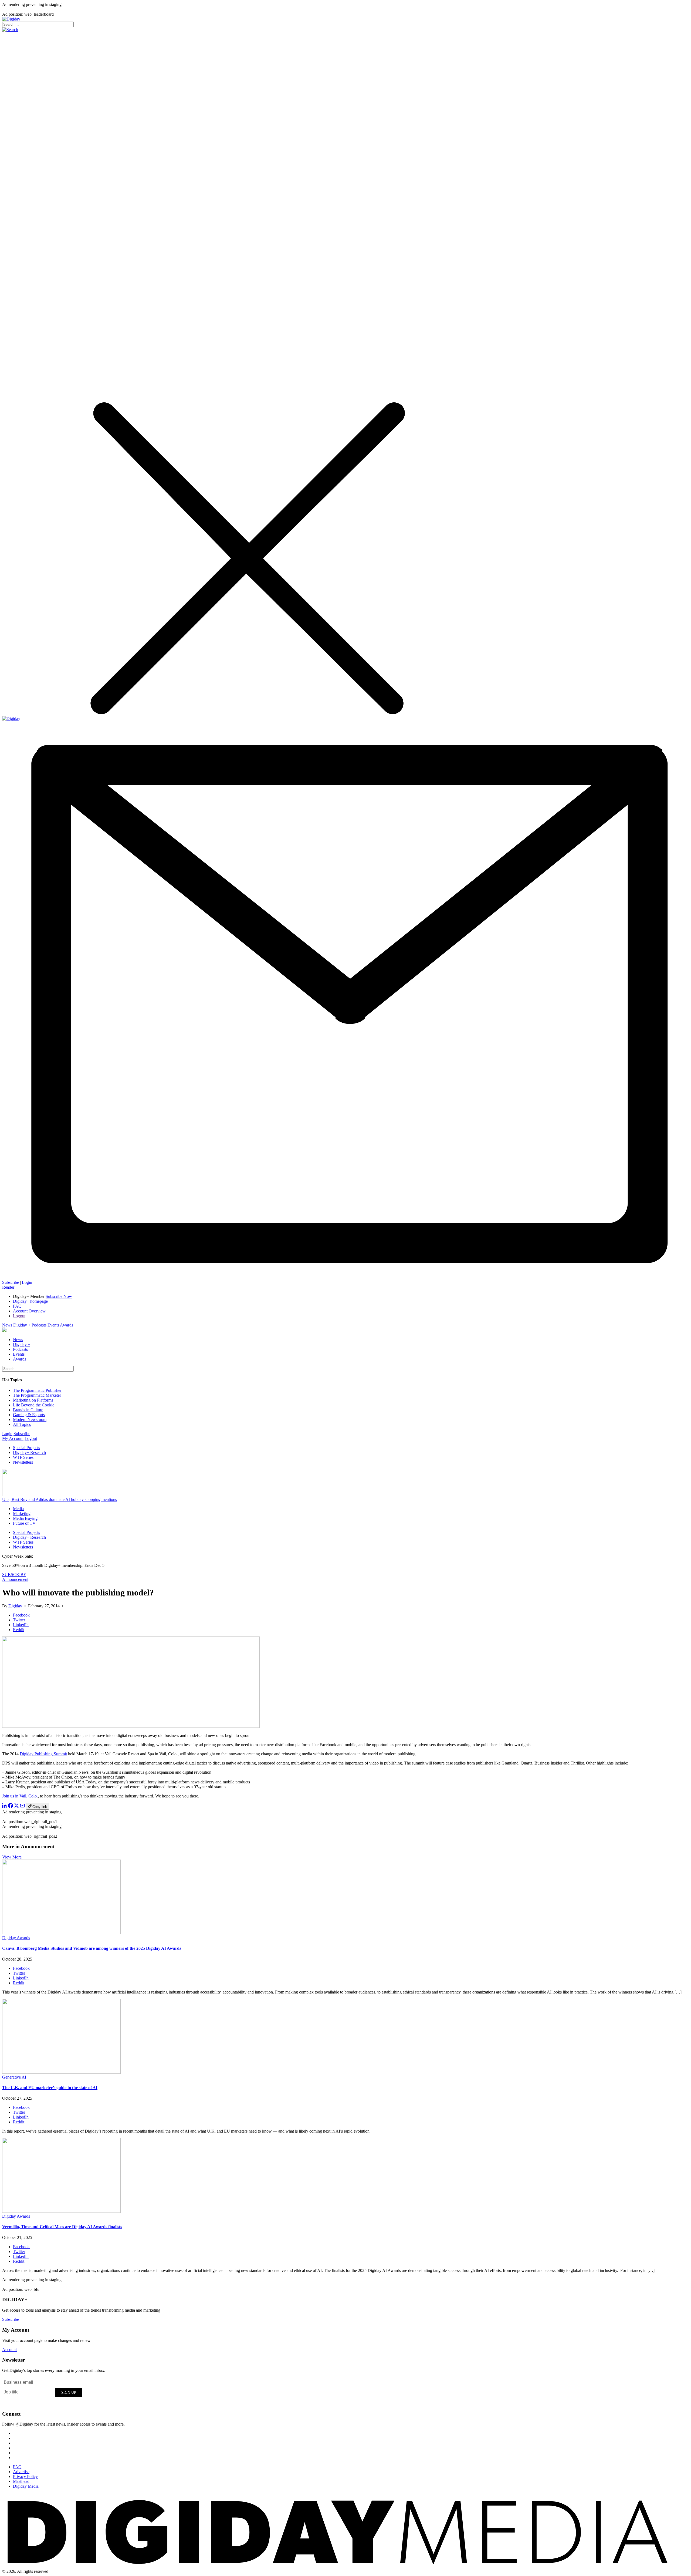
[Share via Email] (22, 1806)
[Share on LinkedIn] (5, 1806)
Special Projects (26, 1448)
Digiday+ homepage (30, 1301)
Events (53, 1325)
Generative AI (14, 2077)
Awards (67, 1325)
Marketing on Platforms (33, 1400)
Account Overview (29, 1311)
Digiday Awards (16, 1938)
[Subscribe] (345, 1277)
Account (9, 2350)
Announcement (15, 1579)
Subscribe (11, 1282)
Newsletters (23, 1462)
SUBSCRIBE (14, 1575)
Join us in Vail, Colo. (20, 1796)
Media (18, 1509)
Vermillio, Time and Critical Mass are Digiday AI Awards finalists (62, 2227)
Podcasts (39, 1325)
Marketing (22, 1513)
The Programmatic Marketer (37, 1395)
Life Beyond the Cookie (34, 1405)
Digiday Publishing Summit (43, 1754)
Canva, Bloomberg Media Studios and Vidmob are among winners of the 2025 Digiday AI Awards (92, 1948)
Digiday (15, 1606)
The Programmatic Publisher (37, 1390)
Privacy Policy (25, 2476)
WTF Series (23, 1457)
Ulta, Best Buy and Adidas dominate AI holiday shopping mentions (60, 1499)
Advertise (21, 2472)
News (7, 1325)
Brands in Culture (28, 1410)
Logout (19, 1316)
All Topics (22, 1424)
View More (12, 1857)
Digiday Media (26, 2486)
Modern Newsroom (30, 1420)
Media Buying (25, 1518)
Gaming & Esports (29, 1415)
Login (27, 1282)
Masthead (21, 2481)
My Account (13, 1438)
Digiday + (22, 1325)
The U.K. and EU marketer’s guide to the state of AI (50, 2088)
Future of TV (24, 1523)
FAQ (17, 1306)
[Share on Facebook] (11, 1806)
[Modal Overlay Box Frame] (43, 2392)
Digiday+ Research (29, 1452)
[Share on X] (16, 1806)
